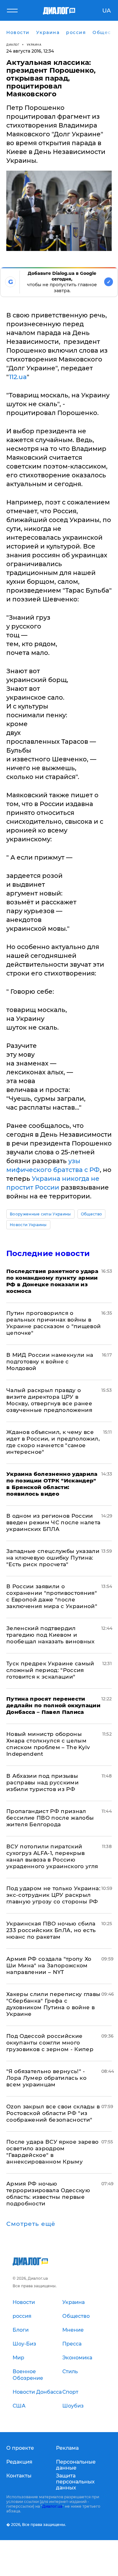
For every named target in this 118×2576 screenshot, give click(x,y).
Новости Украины (28, 1225)
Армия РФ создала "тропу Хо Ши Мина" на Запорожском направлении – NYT (49, 1965)
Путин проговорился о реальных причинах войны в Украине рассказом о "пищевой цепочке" (54, 1323)
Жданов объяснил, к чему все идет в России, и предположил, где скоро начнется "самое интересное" (53, 1442)
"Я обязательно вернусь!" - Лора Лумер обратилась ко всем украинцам (46, 2078)
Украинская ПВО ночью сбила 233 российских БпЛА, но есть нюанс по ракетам (51, 1930)
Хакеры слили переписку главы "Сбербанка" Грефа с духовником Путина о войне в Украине (53, 2004)
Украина (34, 45)
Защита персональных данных (75, 2482)
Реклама (67, 2448)
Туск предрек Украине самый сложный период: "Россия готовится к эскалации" (50, 1670)
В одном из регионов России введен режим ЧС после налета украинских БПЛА (53, 1522)
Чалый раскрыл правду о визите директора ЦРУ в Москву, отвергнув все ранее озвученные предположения (49, 1400)
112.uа (18, 377)
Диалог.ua (52, 2506)
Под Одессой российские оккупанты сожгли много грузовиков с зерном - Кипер (50, 2043)
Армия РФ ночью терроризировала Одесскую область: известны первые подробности (48, 2194)
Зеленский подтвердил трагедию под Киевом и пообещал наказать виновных (51, 1635)
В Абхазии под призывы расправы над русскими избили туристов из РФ (42, 1783)
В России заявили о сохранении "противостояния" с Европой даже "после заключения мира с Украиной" (52, 1596)
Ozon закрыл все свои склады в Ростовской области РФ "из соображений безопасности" (53, 2113)
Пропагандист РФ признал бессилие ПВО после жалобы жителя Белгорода (50, 1818)
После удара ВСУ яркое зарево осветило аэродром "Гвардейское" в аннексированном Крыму (53, 2152)
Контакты (19, 2476)
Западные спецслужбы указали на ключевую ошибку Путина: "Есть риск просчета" (53, 1558)
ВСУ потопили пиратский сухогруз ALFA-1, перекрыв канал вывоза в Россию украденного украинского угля (52, 1856)
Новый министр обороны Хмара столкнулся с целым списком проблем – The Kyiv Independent (48, 1744)
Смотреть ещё (31, 2224)
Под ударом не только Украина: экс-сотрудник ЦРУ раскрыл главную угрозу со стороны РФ (53, 1895)
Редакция (19, 2462)
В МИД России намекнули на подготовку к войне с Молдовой (50, 1362)
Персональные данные (76, 2465)
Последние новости (48, 1253)
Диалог (13, 45)
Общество (92, 1214)
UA (107, 11)
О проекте (20, 2448)
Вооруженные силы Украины (40, 1214)
